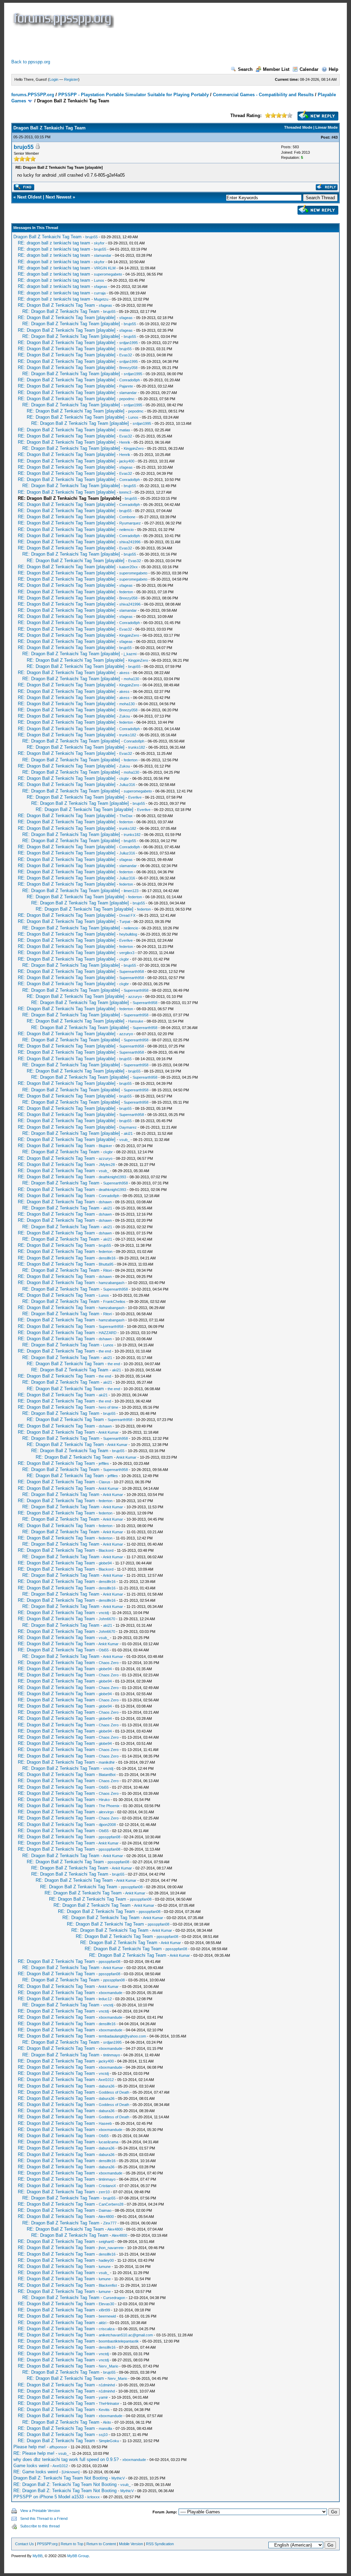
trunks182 (128, 735)
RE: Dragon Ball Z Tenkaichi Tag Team (56, 305)
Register (71, 79)
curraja (100, 293)
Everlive (135, 797)
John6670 (107, 1619)
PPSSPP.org (47, 2544)
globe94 (105, 1563)
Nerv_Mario (108, 2366)
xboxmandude (111, 1993)
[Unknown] (71, 2472)
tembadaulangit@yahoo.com (122, 2036)
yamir (103, 2397)
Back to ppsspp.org (31, 62)
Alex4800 (106, 2217)
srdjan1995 (129, 343)
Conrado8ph (130, 380)
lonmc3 (125, 492)
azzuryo (135, 997)
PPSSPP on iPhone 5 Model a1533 (49, 2497)
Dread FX (127, 915)
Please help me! (29, 2447)
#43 (335, 137)
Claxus (105, 1482)
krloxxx (94, 2497)
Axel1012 (106, 2080)
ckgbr (124, 778)
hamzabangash (112, 1283)
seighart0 (106, 2242)
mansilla (105, 2428)
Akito (107, 2422)
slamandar (103, 255)
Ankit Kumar (108, 1432)
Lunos (99, 280)
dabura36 (107, 2086)
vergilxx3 (127, 953)
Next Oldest (29, 197)
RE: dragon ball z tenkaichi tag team (54, 293)
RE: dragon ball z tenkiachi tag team (54, 243)
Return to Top (72, 2544)
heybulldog (128, 934)
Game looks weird (31, 2466)
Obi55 (104, 1650)
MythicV (118, 2478)
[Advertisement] (136, 43)
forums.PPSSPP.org (33, 95)
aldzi (102, 2323)
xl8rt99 (104, 2310)
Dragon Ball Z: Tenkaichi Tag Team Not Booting (60, 2478)
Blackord (106, 1550)
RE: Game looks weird (36, 2472)
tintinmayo (112, 2055)
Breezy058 (128, 368)
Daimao (105, 2210)
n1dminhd (107, 2385)
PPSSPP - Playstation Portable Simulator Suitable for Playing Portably (134, 95)
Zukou (125, 716)
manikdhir (107, 1762)
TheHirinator (109, 2403)
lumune (105, 2267)
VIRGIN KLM (105, 268)
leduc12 (105, 1999)
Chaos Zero (109, 1663)
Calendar (309, 69)
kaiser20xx (129, 567)
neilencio (126, 530)
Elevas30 (106, 2304)
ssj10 (103, 2435)
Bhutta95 (106, 1264)
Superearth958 (132, 972)
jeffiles (104, 1463)
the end (105, 1351)
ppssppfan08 (110, 1837)
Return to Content (101, 2544)
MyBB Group (78, 2556)
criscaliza (107, 2329)
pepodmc (127, 399)
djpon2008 (107, 1825)
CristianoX (107, 2186)
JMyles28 (107, 1165)
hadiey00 (106, 2260)
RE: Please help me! (34, 2453)
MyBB (38, 2556)
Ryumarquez (130, 523)
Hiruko (104, 1800)
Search (245, 69)
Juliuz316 (127, 785)
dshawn (105, 1202)
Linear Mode (326, 127)
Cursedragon (114, 2298)
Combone (127, 517)
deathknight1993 (112, 1177)
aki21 (128, 1133)
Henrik (125, 442)
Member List (276, 69)
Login (54, 79)
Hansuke (136, 1021)
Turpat (125, 922)
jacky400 (127, 461)
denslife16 (107, 1258)
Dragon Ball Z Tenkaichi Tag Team (47, 237)
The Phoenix (109, 1806)
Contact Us (25, 2544)
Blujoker (105, 1146)
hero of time (108, 1407)
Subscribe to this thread (40, 2526)
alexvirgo (106, 1812)
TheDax (126, 816)
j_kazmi (130, 654)
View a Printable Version (40, 2511)
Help (334, 69)
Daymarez (128, 1127)
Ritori (107, 1270)
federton (126, 592)
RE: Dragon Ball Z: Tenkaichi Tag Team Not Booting (65, 2484)
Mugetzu (101, 299)
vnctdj (104, 1613)
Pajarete (126, 386)
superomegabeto (108, 274)
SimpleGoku (109, 2441)
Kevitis (104, 2410)
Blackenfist (108, 2285)
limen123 (131, 891)
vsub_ (124, 1140)
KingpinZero (134, 448)
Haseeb (105, 2123)
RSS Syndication (160, 2544)
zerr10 (104, 2192)
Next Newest (58, 197)
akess (124, 673)
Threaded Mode (298, 127)
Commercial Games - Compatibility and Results (263, 95)
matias (125, 430)
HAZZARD (108, 1333)
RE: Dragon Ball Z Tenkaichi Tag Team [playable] (67, 318)
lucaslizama (108, 2142)
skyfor (99, 243)
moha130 (131, 679)
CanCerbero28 (111, 2204)
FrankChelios (114, 1302)
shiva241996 (130, 542)
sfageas (101, 287)
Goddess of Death (114, 2092)
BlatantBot (107, 1775)
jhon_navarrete (111, 2248)
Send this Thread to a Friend (44, 2518)
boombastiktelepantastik (119, 2341)
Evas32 (126, 355)
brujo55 (24, 147)
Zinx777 (110, 2223)
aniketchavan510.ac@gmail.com (126, 2335)
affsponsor (58, 2447)
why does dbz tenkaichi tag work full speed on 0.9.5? (66, 2459)
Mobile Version (131, 2544)
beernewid (107, 2316)
